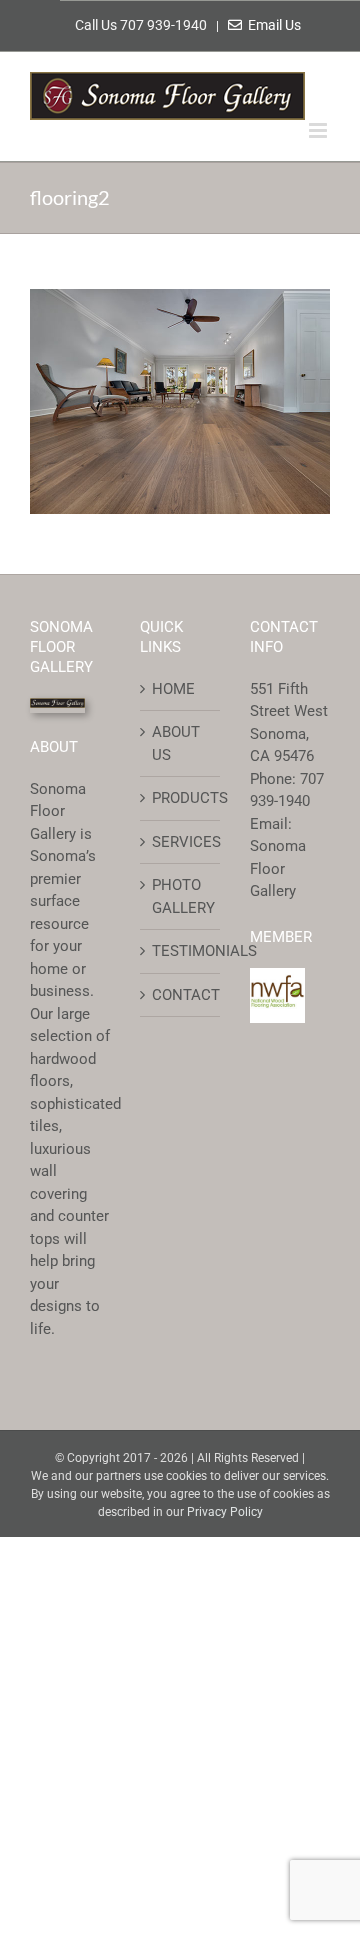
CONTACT (181, 995)
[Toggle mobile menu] (319, 130)
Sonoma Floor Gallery (278, 868)
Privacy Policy (225, 1512)
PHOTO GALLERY (181, 896)
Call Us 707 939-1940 (142, 25)
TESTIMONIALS (181, 951)
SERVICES (181, 842)
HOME (173, 689)
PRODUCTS (181, 798)
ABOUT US (176, 743)
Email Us (271, 25)
